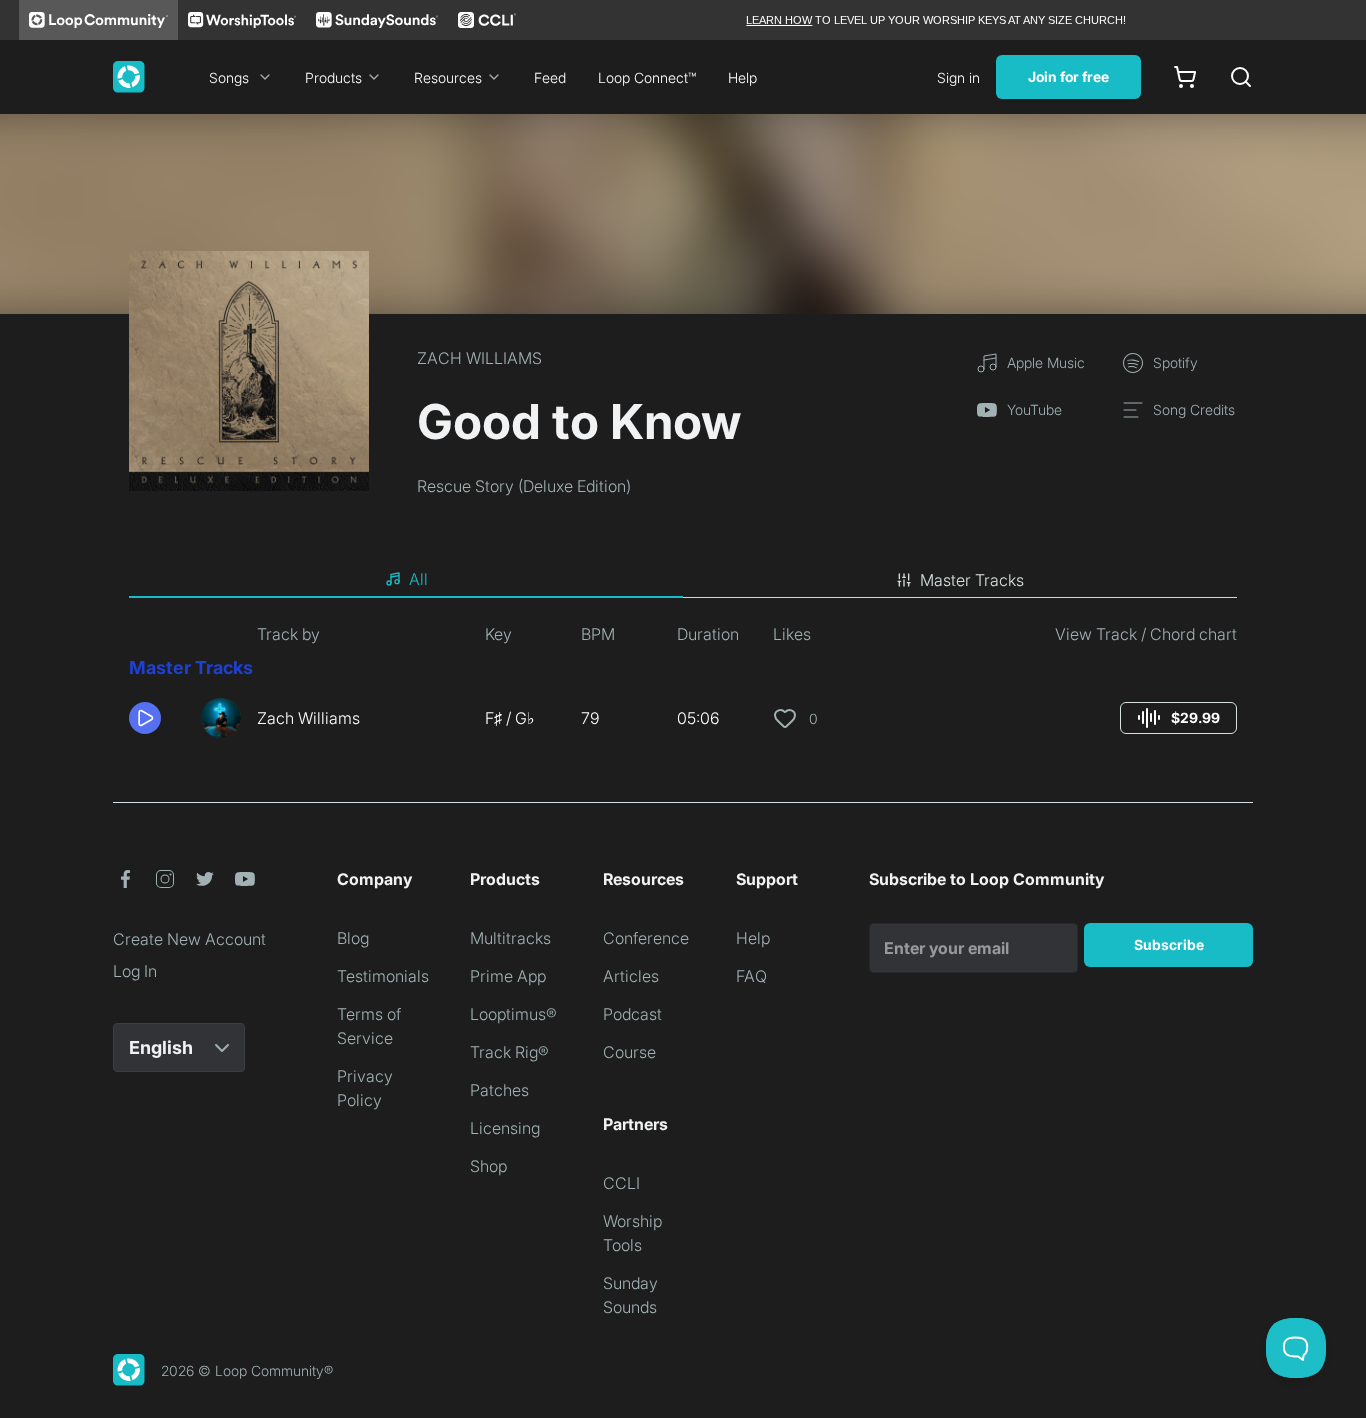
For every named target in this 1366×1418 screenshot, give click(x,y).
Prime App (508, 976)
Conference (646, 938)
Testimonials (383, 976)
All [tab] (418, 579)
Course (629, 1052)
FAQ (751, 976)
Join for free (1068, 76)
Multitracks (510, 938)
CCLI (621, 1183)
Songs (229, 77)
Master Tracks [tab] (972, 580)
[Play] (145, 718)
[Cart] (1185, 77)
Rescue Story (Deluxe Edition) (524, 486)
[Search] (1241, 77)
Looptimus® (513, 1014)
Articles (631, 976)
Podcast (632, 1014)
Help (742, 77)
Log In (135, 971)
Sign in (958, 77)
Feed (550, 77)
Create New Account (189, 939)
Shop (488, 1166)
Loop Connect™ (647, 77)
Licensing (505, 1128)
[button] (157, 718)
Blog (353, 938)
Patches (499, 1090)
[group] (1178, 718)
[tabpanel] (683, 688)
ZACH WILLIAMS (479, 358)
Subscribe (1169, 944)
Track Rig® (509, 1052)
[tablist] (683, 580)
